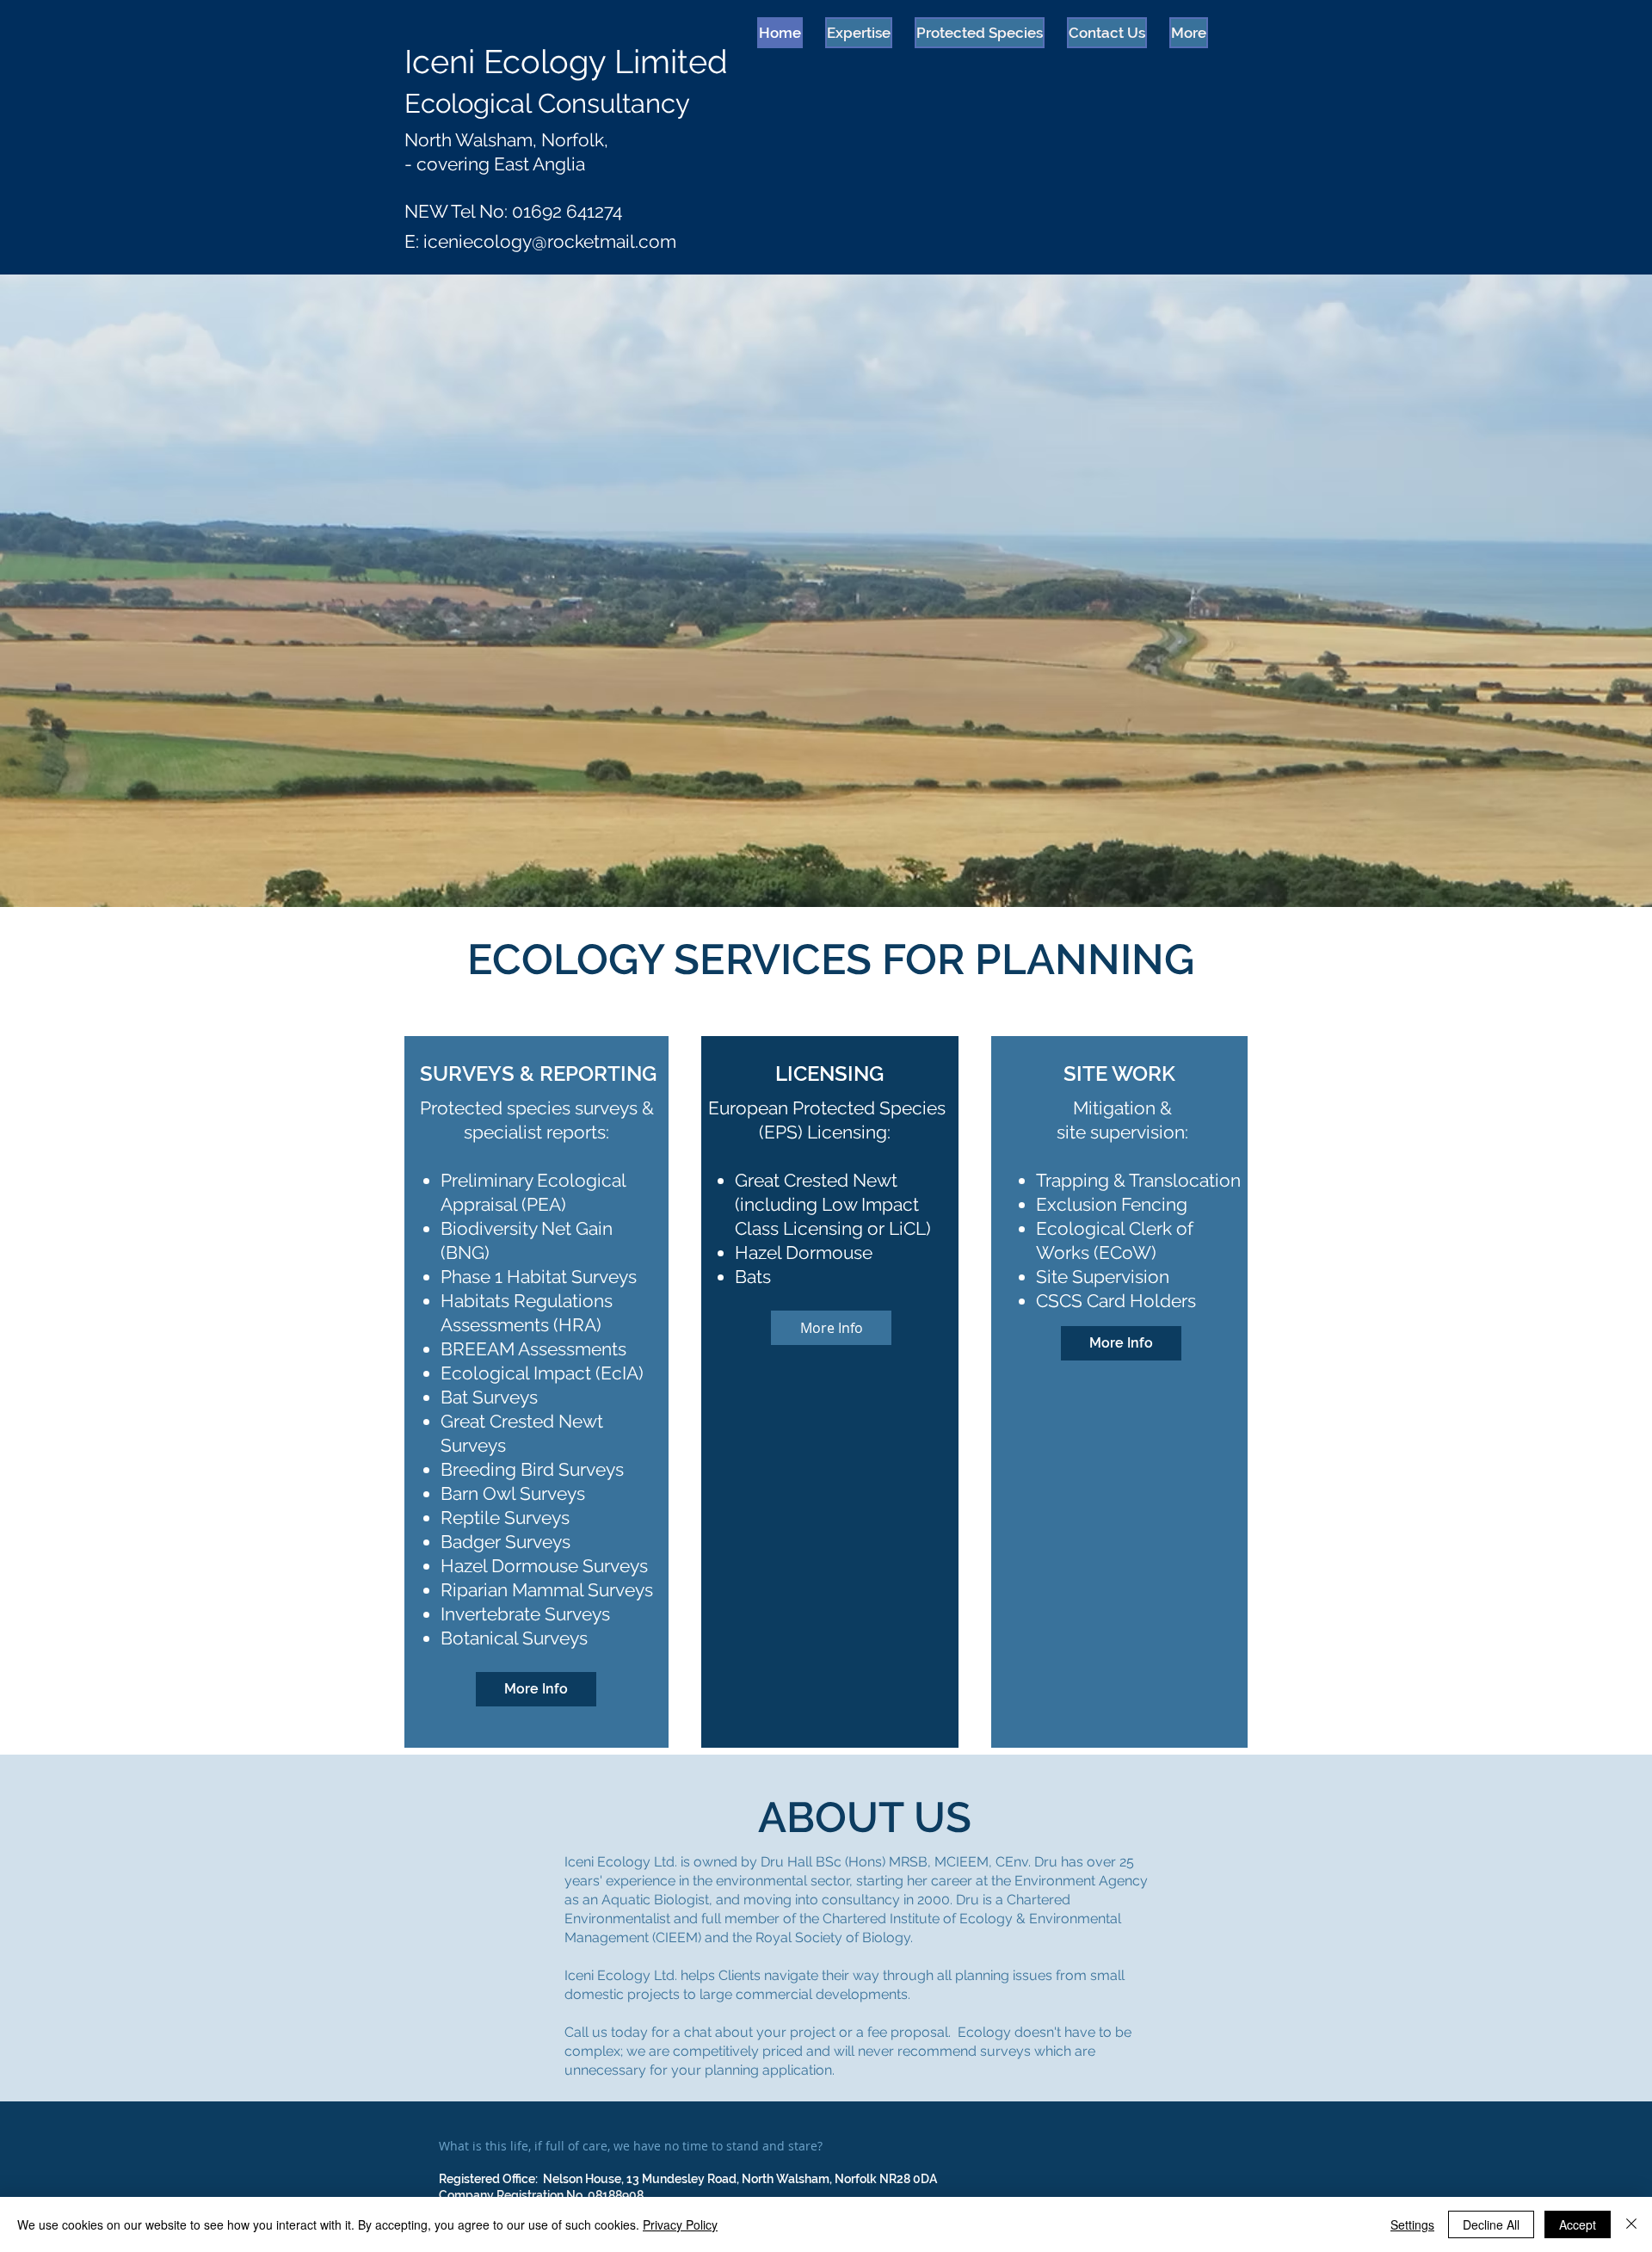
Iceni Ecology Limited (566, 62)
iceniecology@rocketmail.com (550, 241)
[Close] (1631, 2224)
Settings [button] (1412, 2224)
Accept (1578, 2224)
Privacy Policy (680, 2224)
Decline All (1491, 2224)
